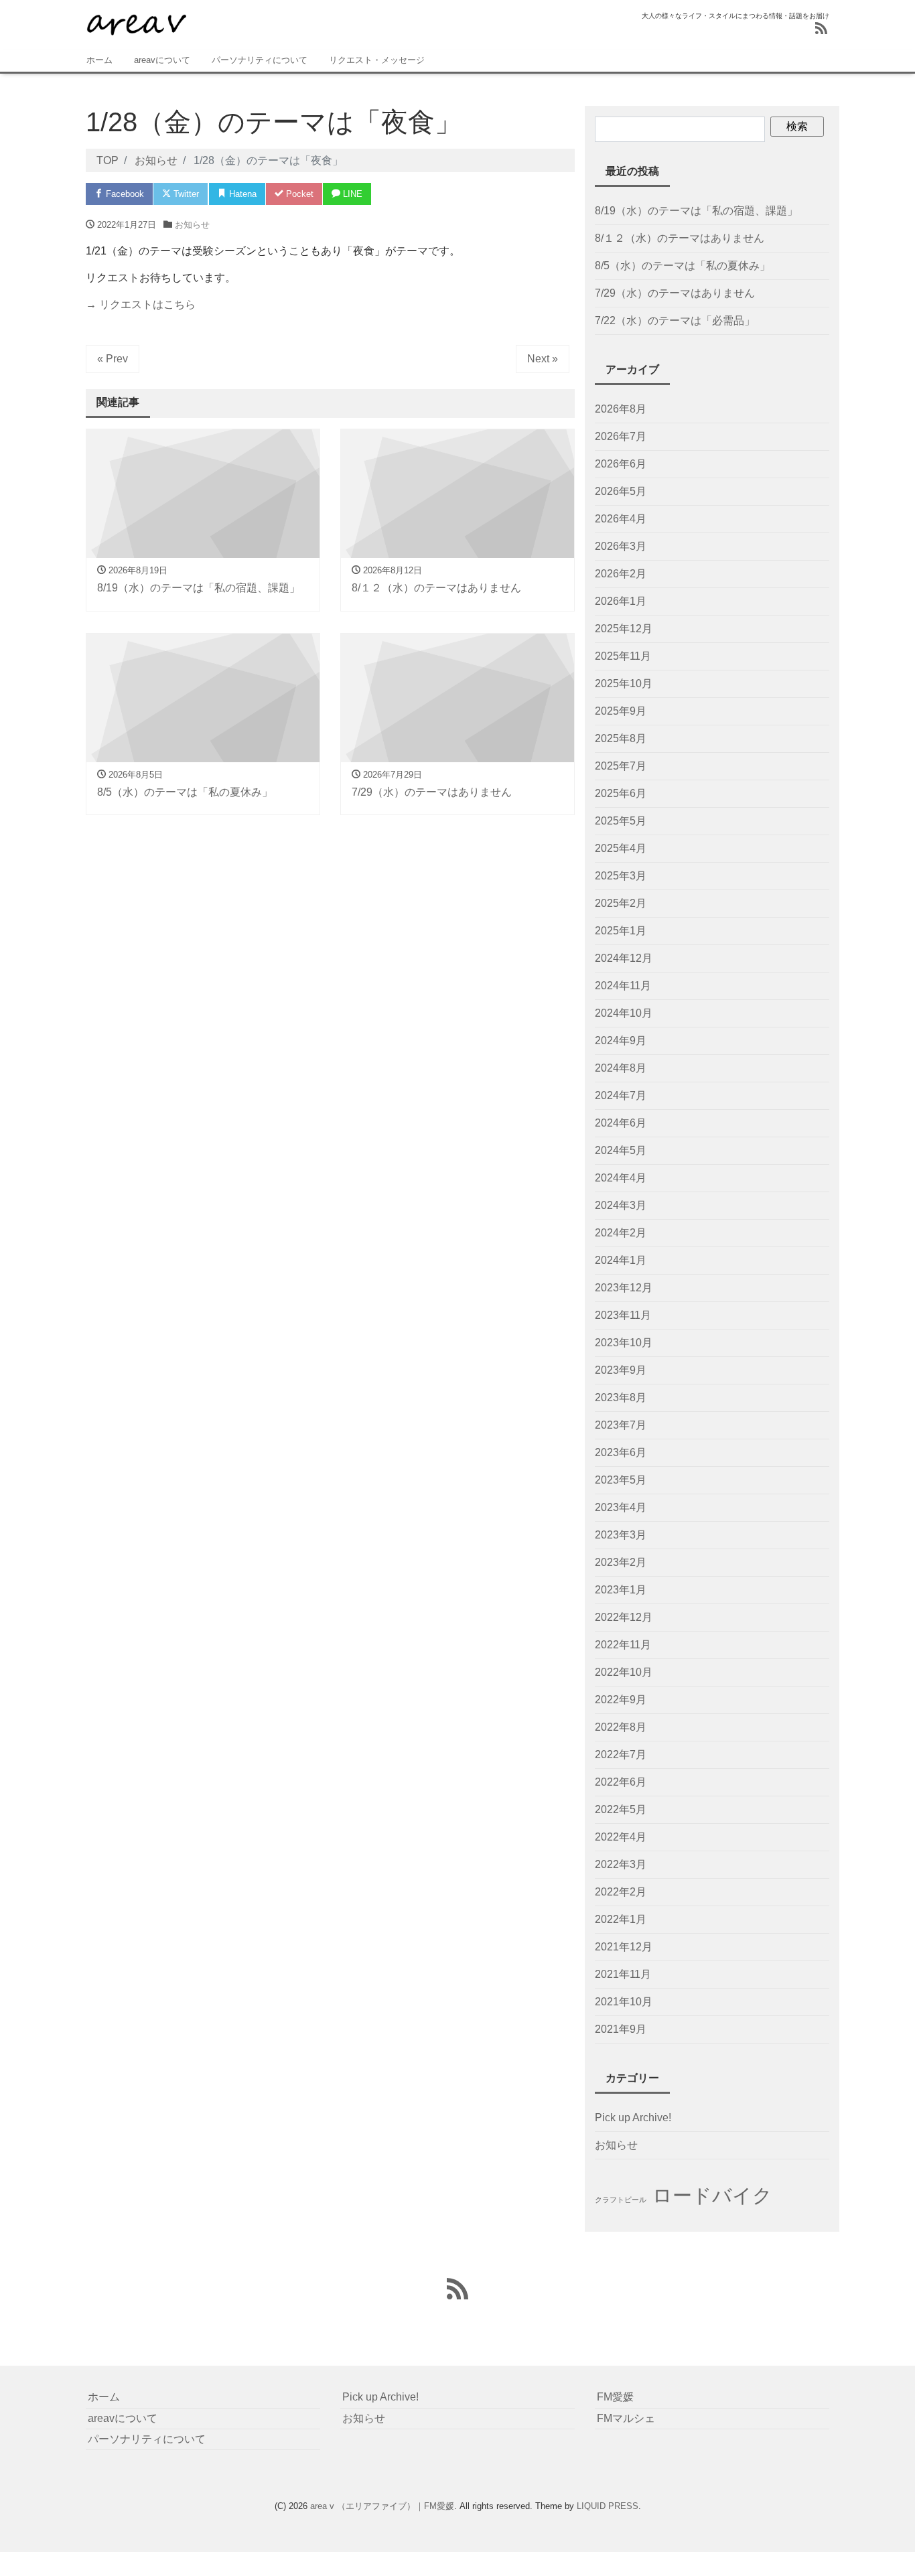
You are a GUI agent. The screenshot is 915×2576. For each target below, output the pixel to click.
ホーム (99, 60)
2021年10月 (624, 2002)
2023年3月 (621, 1535)
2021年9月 (621, 2029)
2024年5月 (621, 1150)
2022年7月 (621, 1755)
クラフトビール (621, 2200)
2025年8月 (621, 738)
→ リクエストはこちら (141, 304)
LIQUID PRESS (608, 2506)
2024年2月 (621, 1233)
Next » (543, 359)
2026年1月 (621, 601)
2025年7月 (621, 766)
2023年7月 (621, 1425)
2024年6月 (621, 1123)
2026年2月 (621, 574)
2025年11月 (623, 656)
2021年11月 (623, 1974)
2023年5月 (621, 1480)
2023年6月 (621, 1452)
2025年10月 (624, 684)
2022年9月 (621, 1700)
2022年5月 (621, 1809)
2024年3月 (621, 1205)
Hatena (241, 194)
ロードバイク (712, 2195)
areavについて (162, 60)
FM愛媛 (615, 2397)
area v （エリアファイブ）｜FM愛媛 (382, 2506)
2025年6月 (621, 793)
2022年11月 (623, 1645)
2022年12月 (624, 1617)
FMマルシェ (626, 2418)
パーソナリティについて (260, 60)
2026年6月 (621, 464)
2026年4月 (621, 519)
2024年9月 (621, 1041)
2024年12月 (624, 958)
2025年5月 (621, 821)
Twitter (185, 194)
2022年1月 (621, 1919)
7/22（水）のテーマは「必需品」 (675, 320)
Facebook (124, 194)
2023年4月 (621, 1507)
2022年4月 (621, 1837)
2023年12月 (624, 1288)
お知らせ (192, 225)
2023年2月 (621, 1562)
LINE (351, 194)
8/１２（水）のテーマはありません (680, 238)
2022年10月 (624, 1672)
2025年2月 (621, 903)
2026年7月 (621, 436)
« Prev (113, 359)
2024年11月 (623, 986)
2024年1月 (621, 1260)
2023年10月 (624, 1343)
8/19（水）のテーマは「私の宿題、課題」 (696, 211)
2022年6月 (621, 1782)
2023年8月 (621, 1398)
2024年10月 (624, 1013)
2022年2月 (621, 1892)
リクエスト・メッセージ (377, 60)
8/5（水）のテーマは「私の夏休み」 (683, 266)
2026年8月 (621, 409)
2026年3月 (621, 546)
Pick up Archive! (633, 2118)
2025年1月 (621, 931)
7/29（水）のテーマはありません (675, 293)
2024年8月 (621, 1068)
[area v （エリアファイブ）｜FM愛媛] (136, 22)
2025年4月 (621, 848)
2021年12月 (624, 1947)
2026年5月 (621, 491)
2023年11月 (623, 1315)
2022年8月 (621, 1727)
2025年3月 (621, 876)
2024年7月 (621, 1095)
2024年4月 (621, 1178)
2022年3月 (621, 1864)
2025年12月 (624, 629)
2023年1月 (621, 1590)
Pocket (298, 194)
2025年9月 (621, 711)
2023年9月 (621, 1370)
